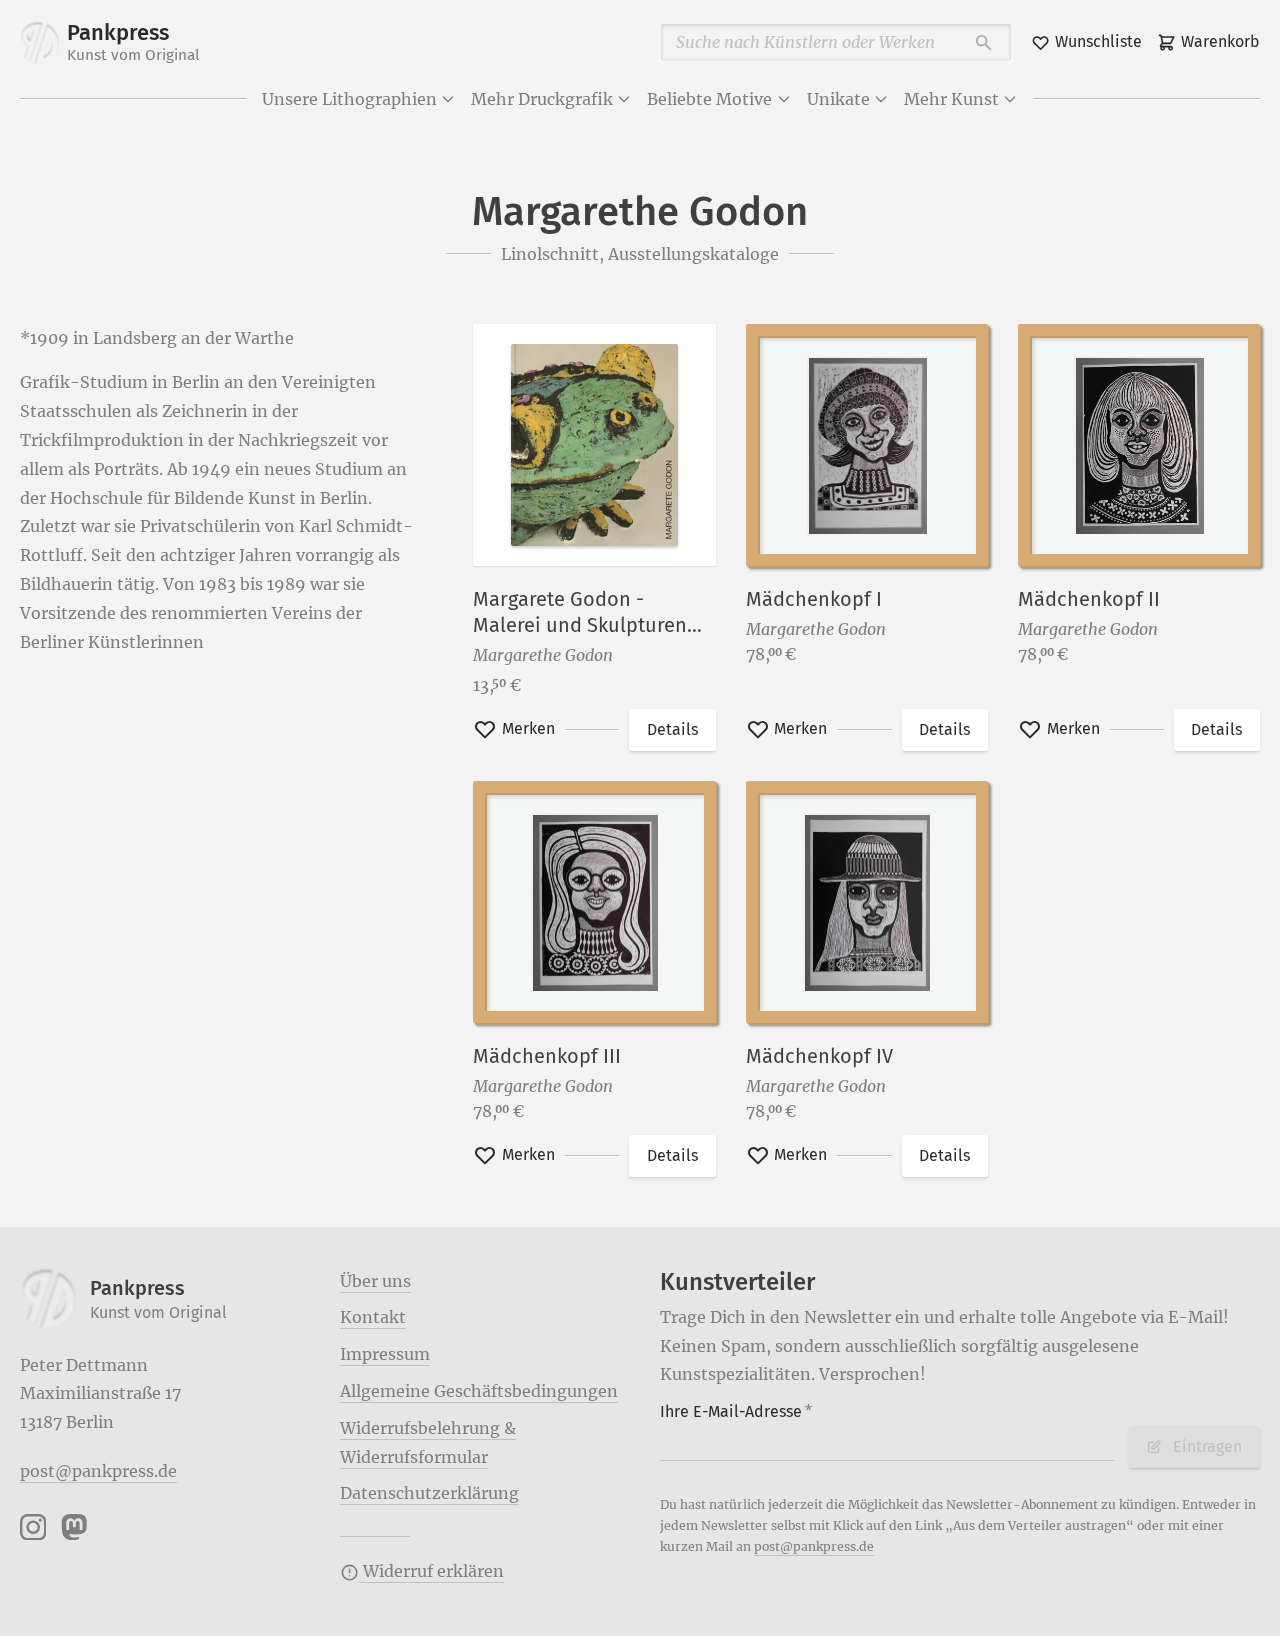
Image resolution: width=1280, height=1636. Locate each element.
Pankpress (133, 42)
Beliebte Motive (709, 99)
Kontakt (373, 1317)
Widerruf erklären (431, 1571)
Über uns (375, 1281)
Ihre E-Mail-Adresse (736, 1411)
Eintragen (1207, 1446)
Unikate (838, 99)
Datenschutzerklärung (429, 1493)
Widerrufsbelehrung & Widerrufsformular (428, 1442)
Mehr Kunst (951, 99)
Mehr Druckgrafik (542, 99)
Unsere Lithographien (349, 99)
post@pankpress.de (98, 1471)
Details (672, 729)
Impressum (385, 1354)
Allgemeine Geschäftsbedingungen (479, 1391)
